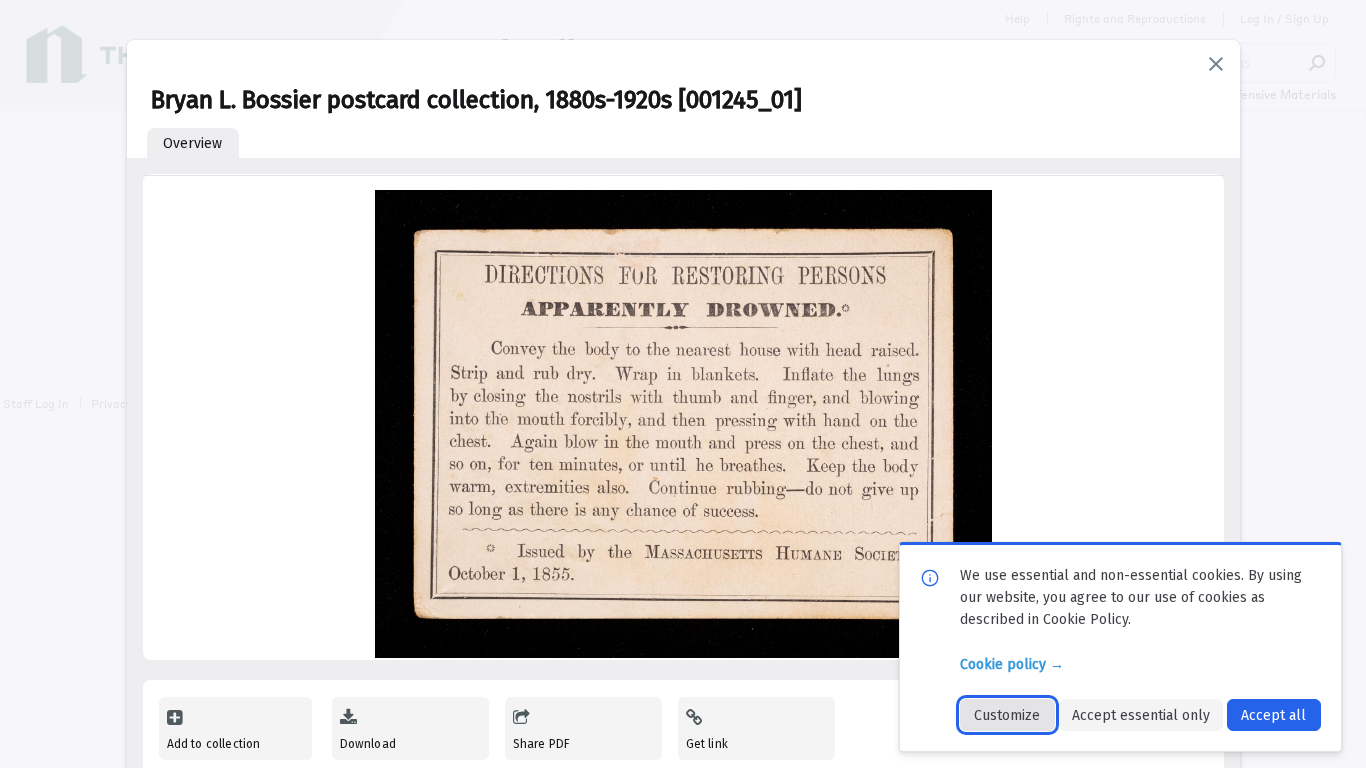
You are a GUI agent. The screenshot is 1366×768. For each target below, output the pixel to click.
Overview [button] (192, 143)
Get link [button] (707, 744)
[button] (1216, 64)
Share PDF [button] (542, 744)
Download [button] (368, 744)
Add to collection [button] (214, 744)
